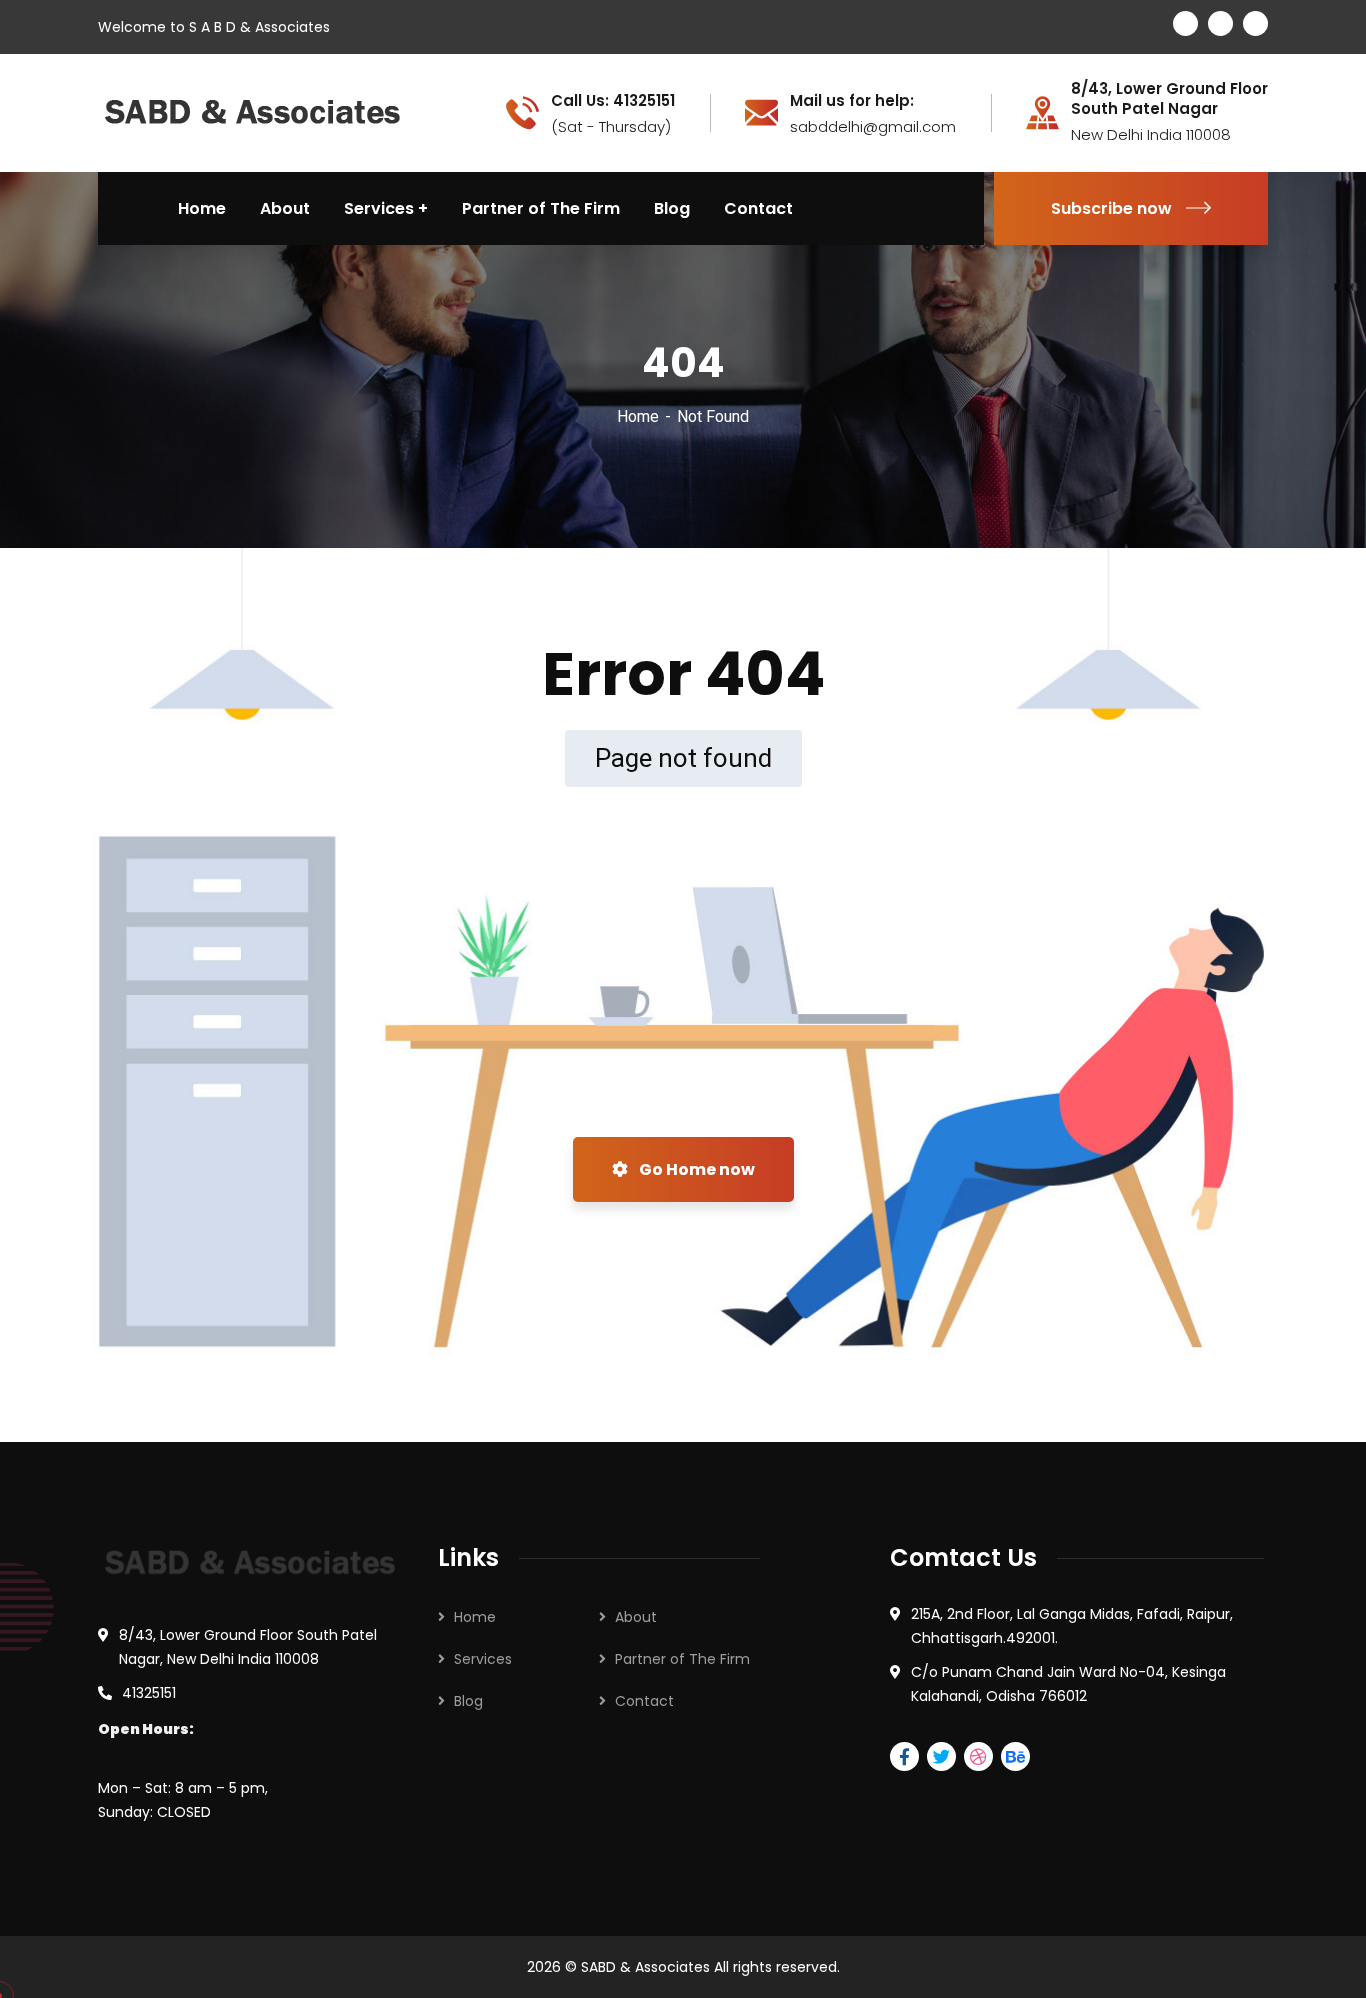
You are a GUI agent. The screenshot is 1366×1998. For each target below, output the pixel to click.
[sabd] (253, 111)
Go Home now (695, 1169)
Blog (468, 1701)
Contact (644, 1701)
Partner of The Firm (682, 1659)
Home (638, 416)
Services (483, 1659)
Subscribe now (1111, 208)
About (636, 1617)
